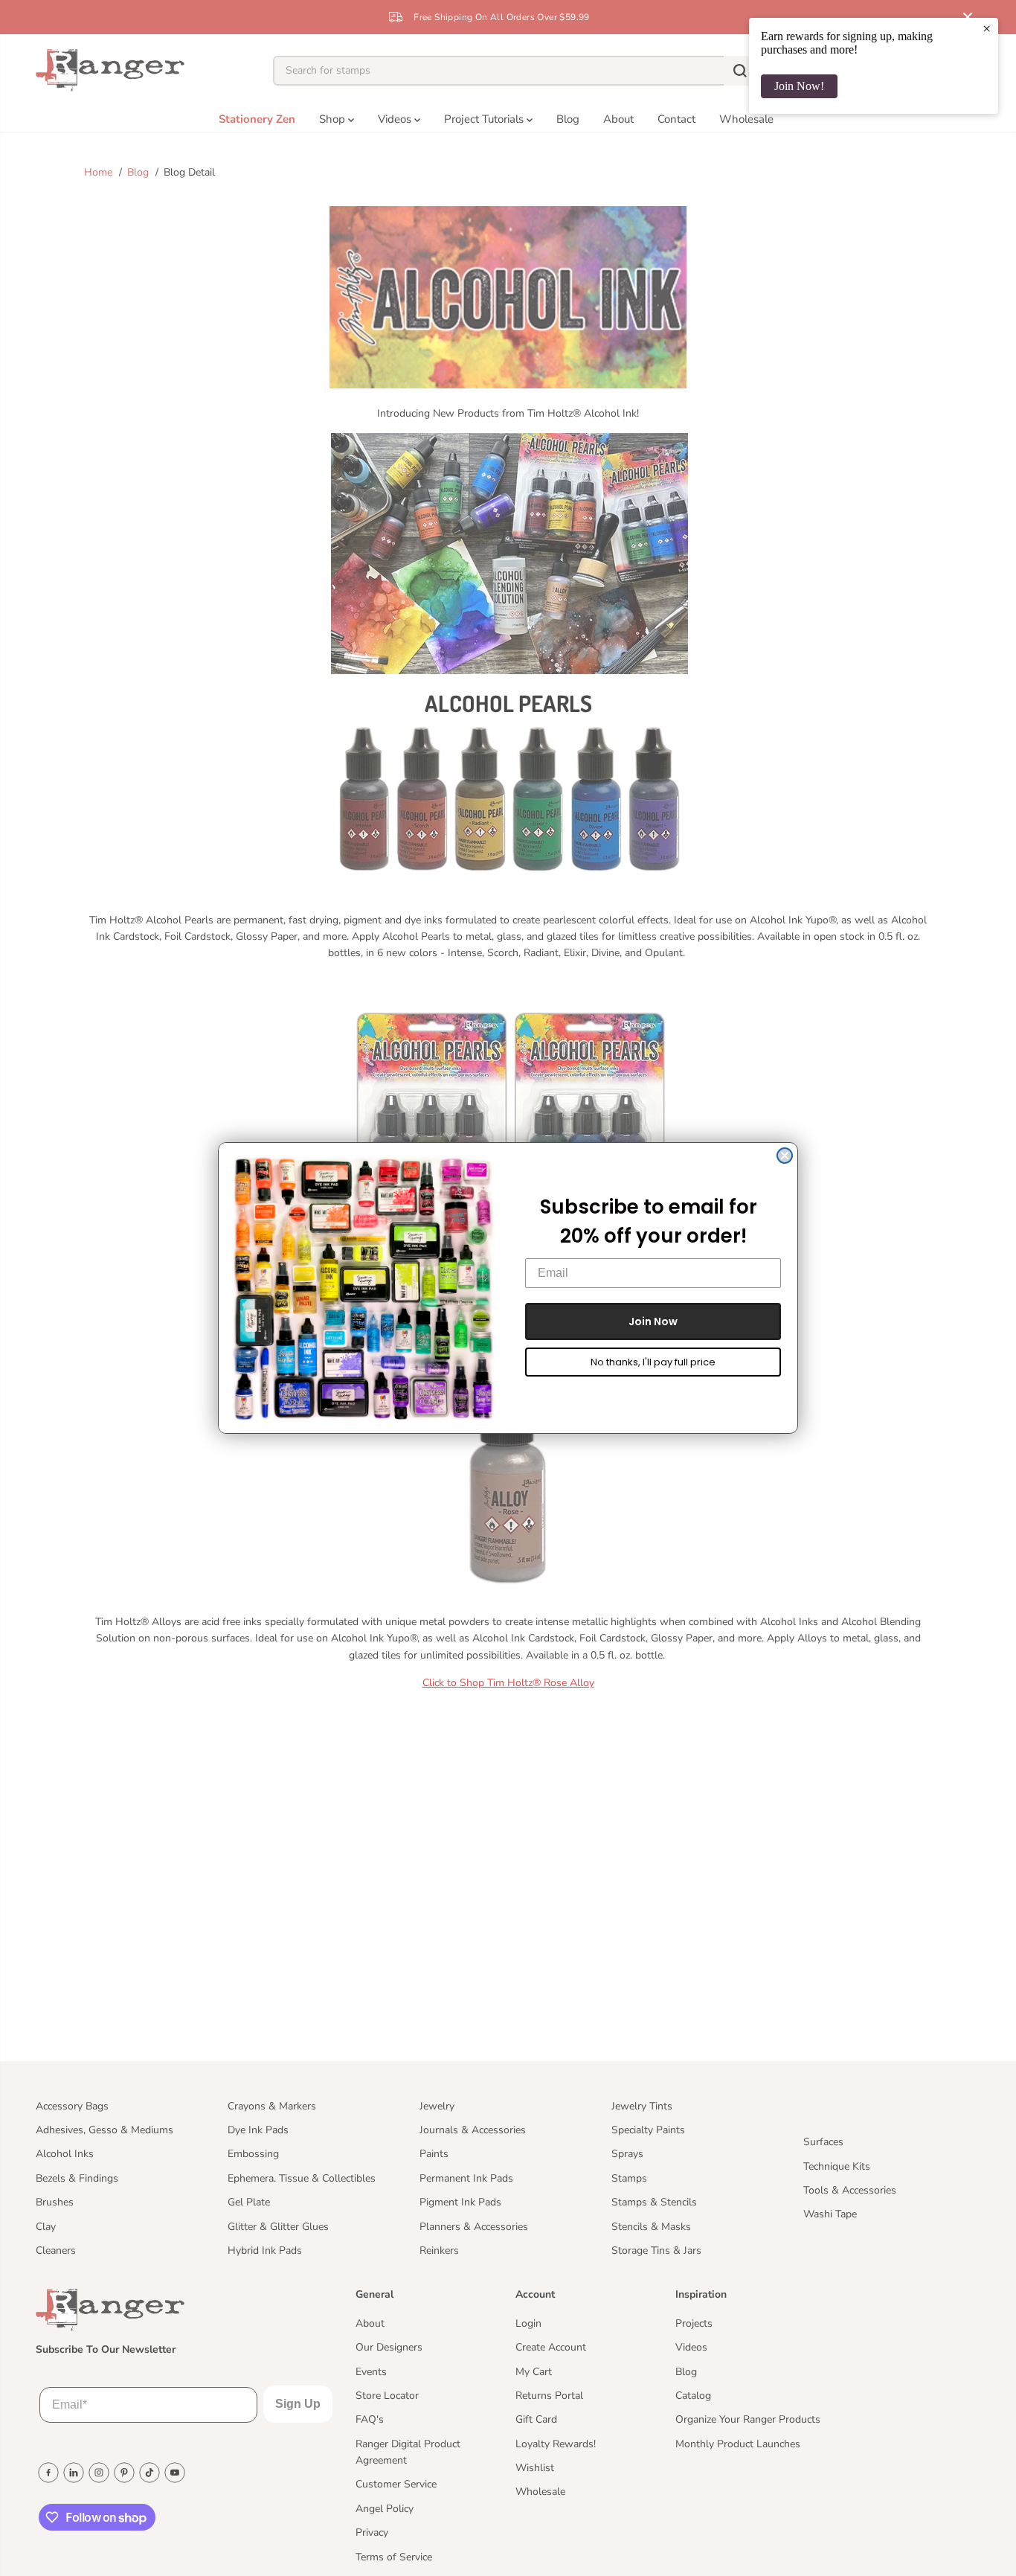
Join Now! (799, 86)
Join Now (653, 1321)
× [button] (987, 28)
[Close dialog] (785, 1156)
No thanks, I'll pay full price (653, 1362)
